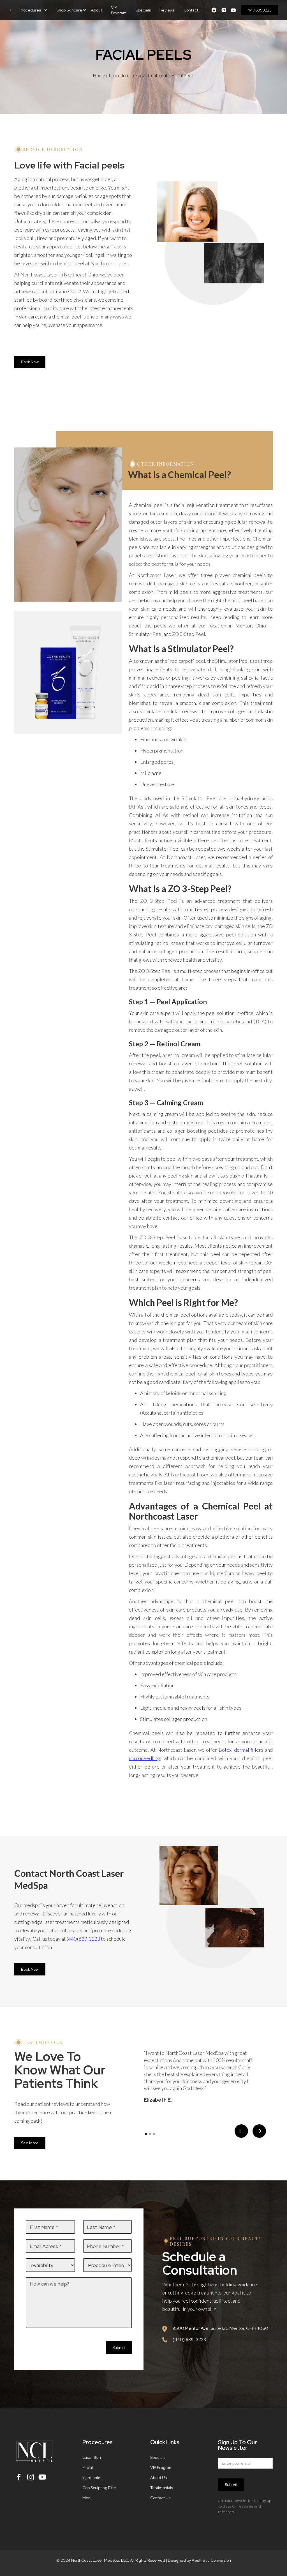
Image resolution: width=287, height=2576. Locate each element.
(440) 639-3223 (83, 1939)
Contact (191, 10)
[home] (10, 10)
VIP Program (119, 10)
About (97, 10)
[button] (34, 10)
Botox (225, 1750)
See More (30, 2143)
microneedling (144, 1758)
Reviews (167, 10)
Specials (143, 10)
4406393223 (260, 10)
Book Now (30, 362)
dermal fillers (249, 1750)
